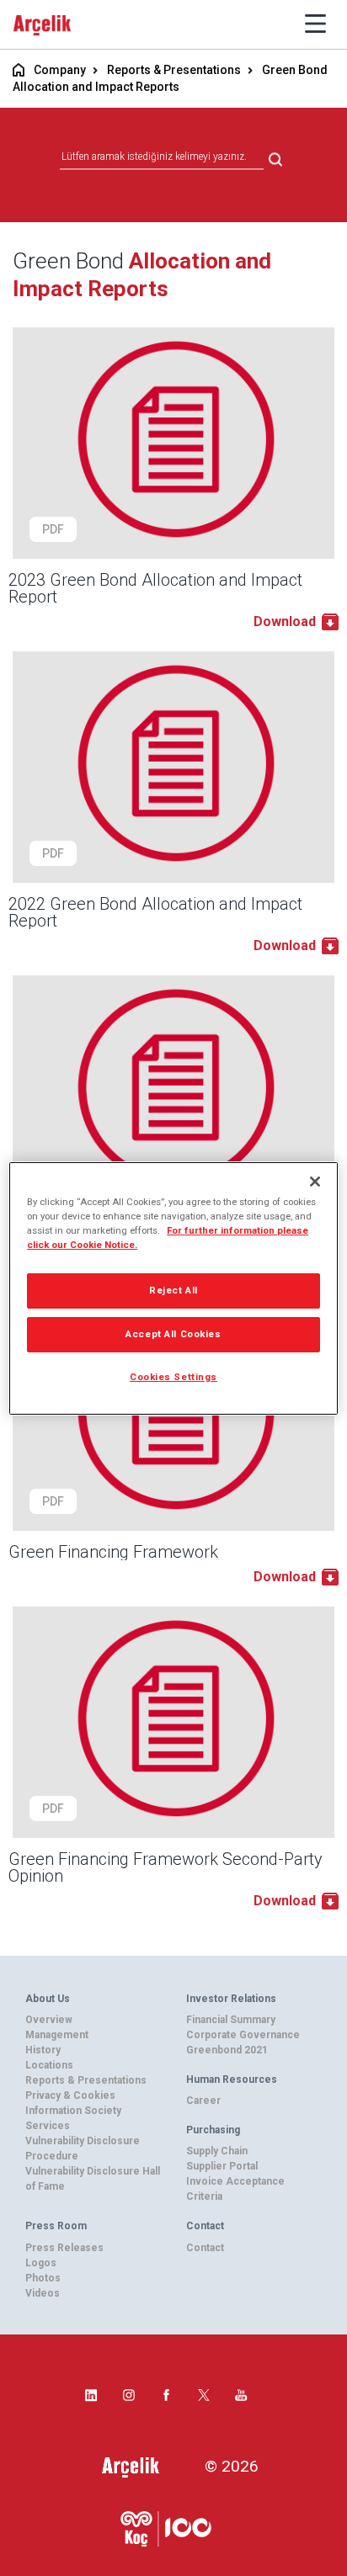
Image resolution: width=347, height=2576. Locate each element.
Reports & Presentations (174, 70)
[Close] (315, 1181)
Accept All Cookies (173, 1334)
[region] (173, 1288)
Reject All (173, 1290)
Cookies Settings (173, 1377)
